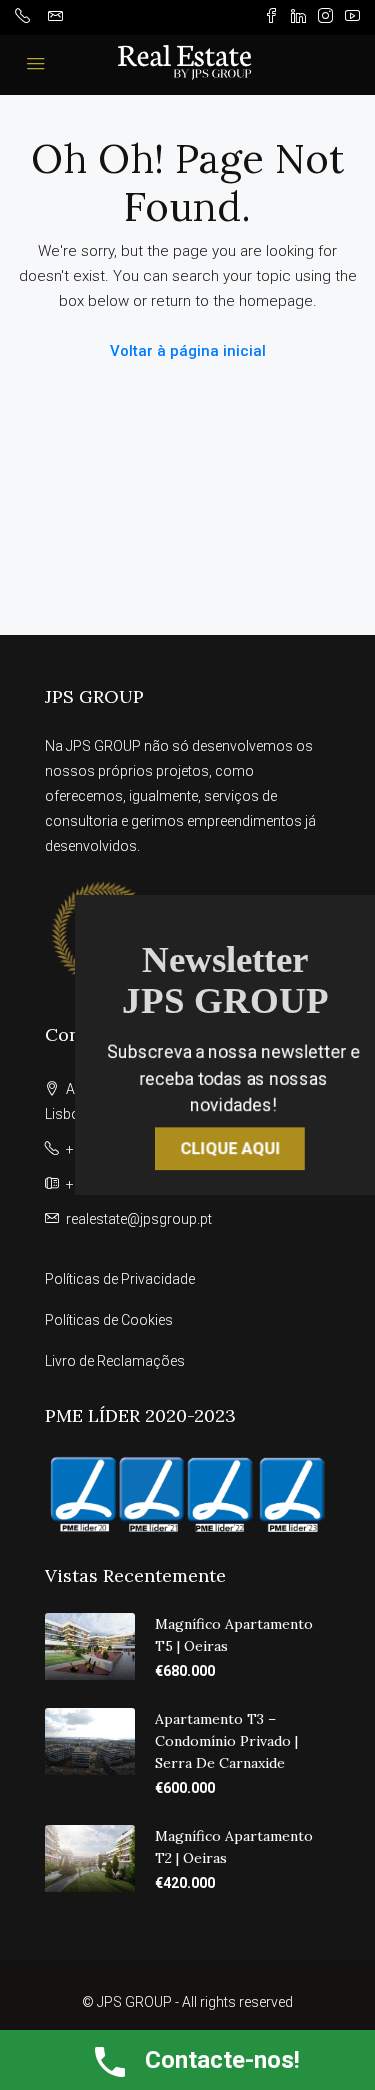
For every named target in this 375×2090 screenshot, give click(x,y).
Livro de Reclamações (115, 1361)
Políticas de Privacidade (120, 1279)
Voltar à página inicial (188, 351)
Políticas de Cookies (109, 1320)
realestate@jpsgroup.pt (139, 1219)
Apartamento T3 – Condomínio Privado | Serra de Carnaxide (226, 1741)
